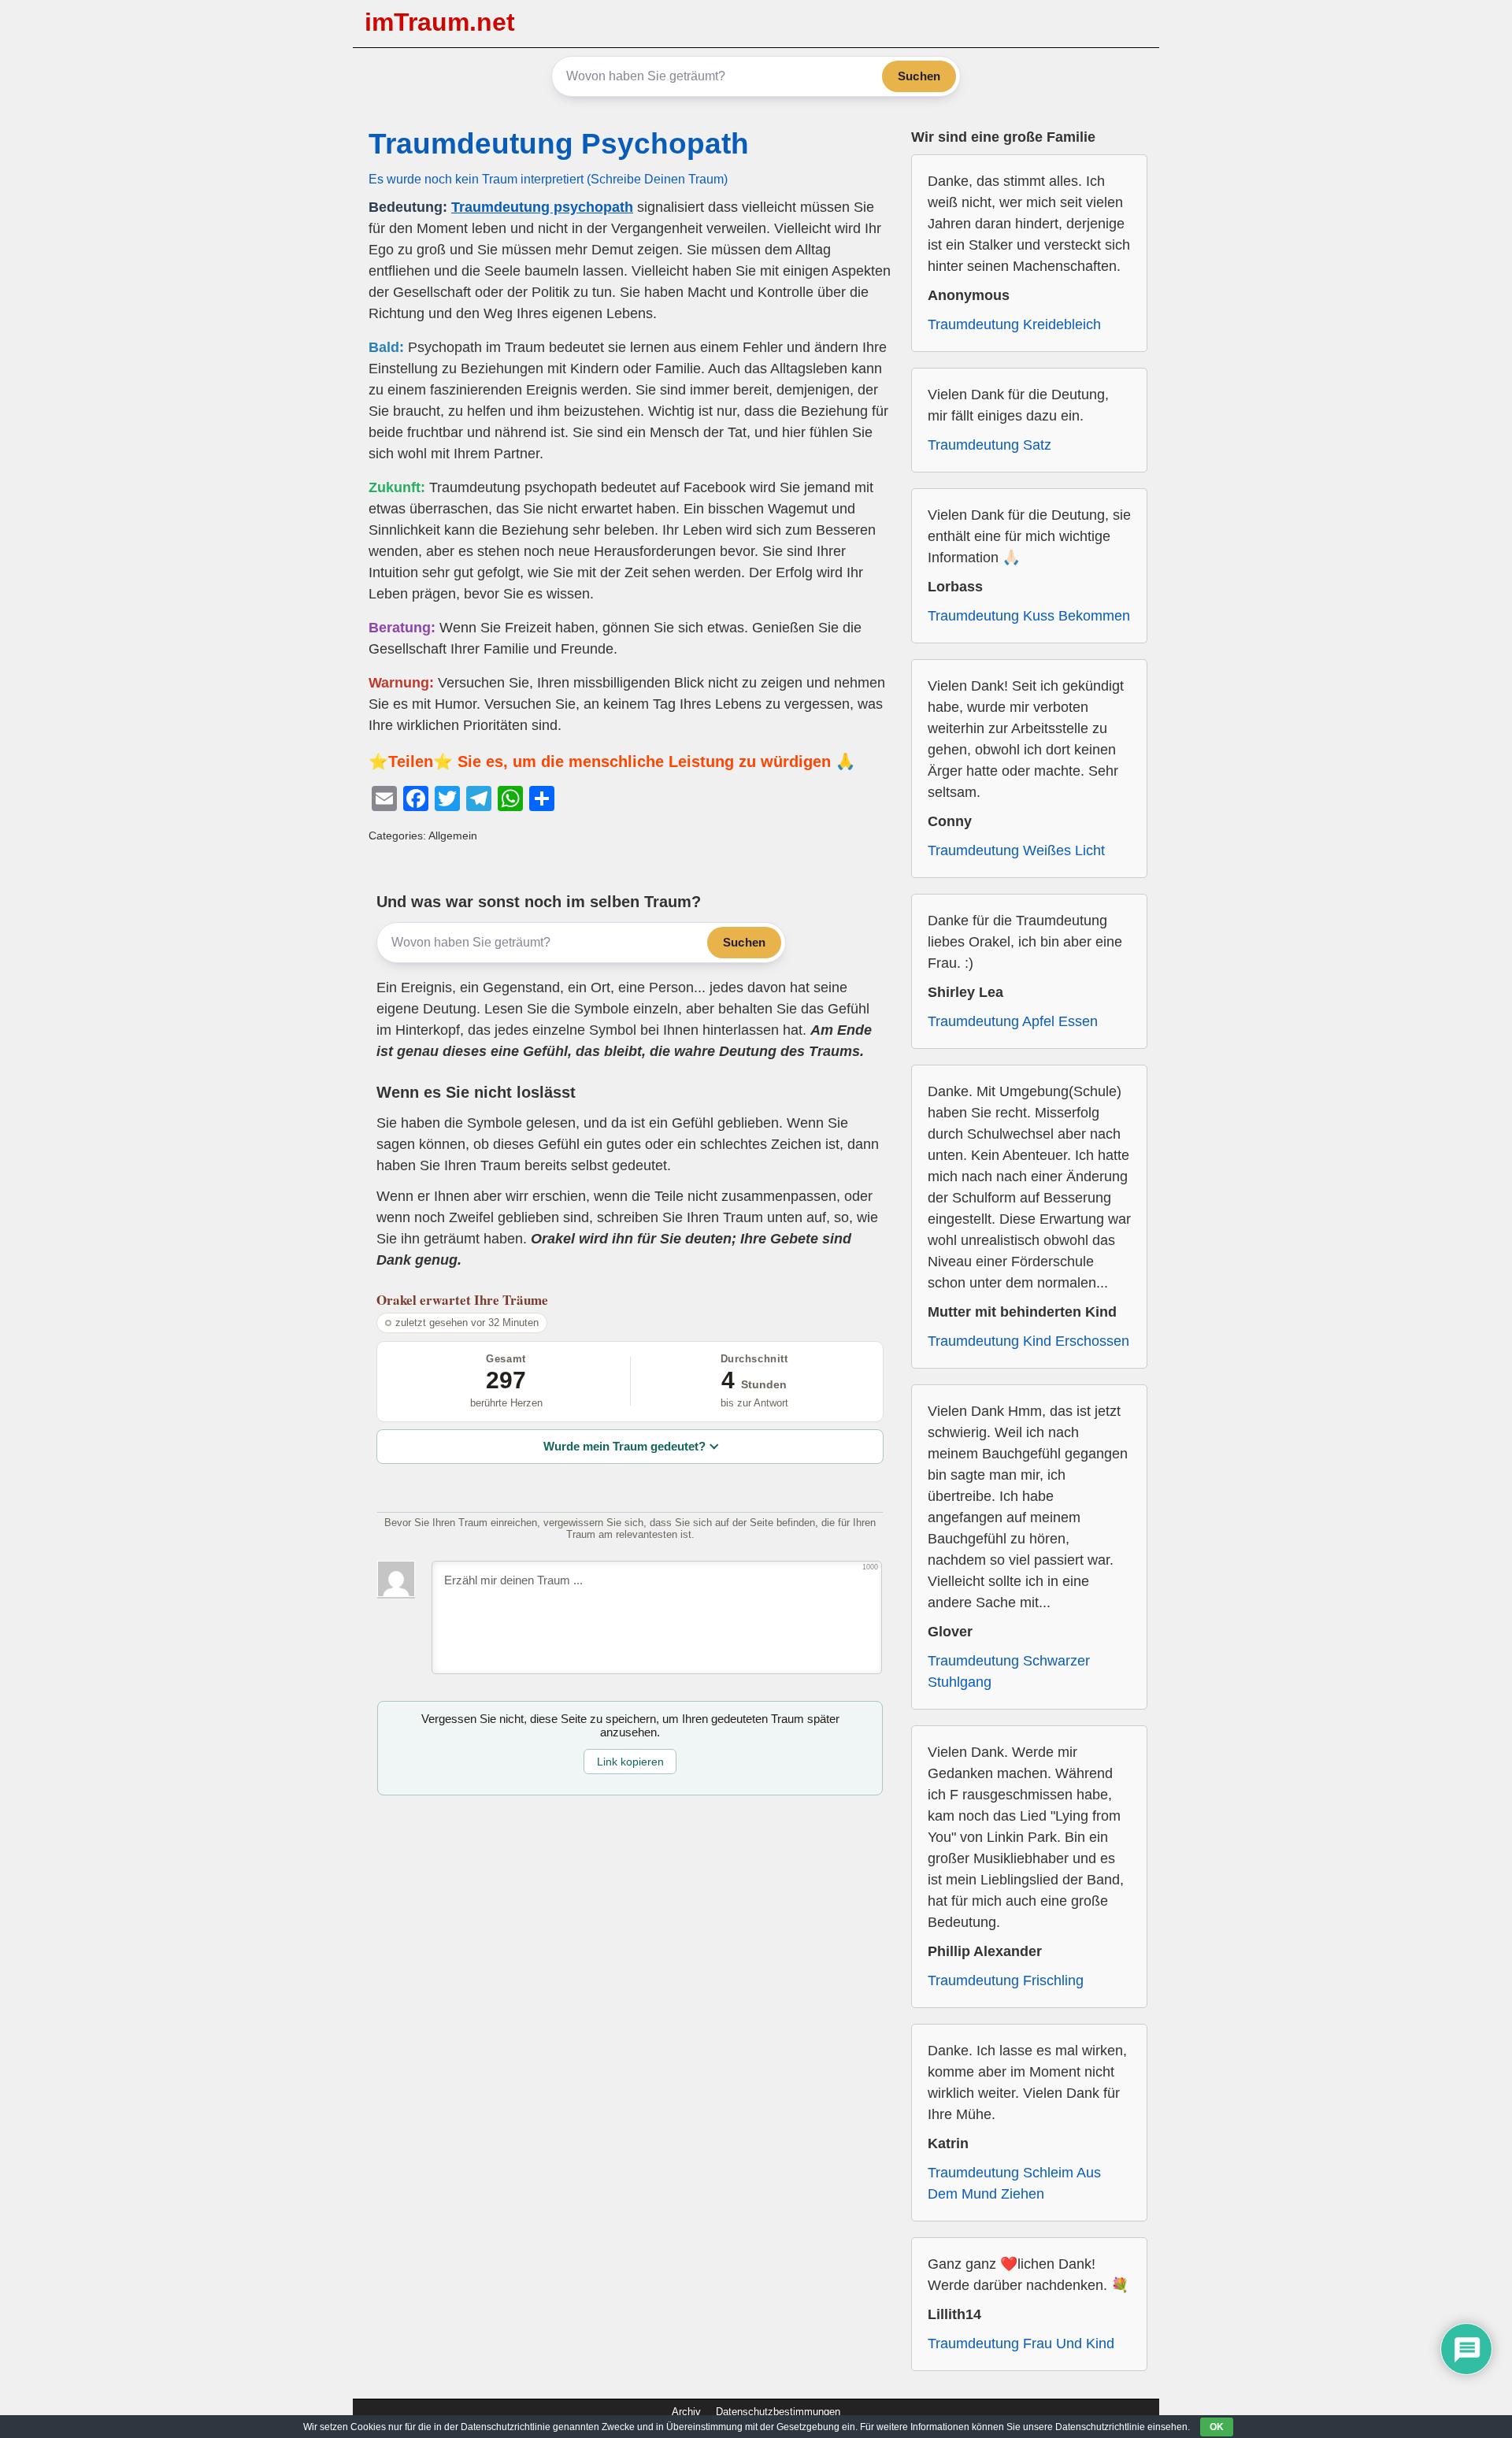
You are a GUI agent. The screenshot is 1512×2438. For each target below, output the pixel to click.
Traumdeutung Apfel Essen (1013, 1021)
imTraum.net (440, 22)
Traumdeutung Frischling (1006, 1980)
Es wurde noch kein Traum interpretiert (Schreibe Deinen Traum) (548, 179)
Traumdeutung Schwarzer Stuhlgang (1009, 1671)
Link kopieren (630, 1762)
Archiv (686, 2412)
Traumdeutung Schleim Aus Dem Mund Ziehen (1014, 2183)
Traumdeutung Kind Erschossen (1028, 1341)
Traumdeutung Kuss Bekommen (1029, 616)
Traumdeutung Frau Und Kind (1021, 2344)
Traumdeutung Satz (989, 445)
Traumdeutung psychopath (542, 207)
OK (1217, 2427)
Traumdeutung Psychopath (559, 144)
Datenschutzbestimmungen (778, 2412)
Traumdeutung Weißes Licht (1016, 850)
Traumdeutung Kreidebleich (1014, 324)
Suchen (919, 76)
